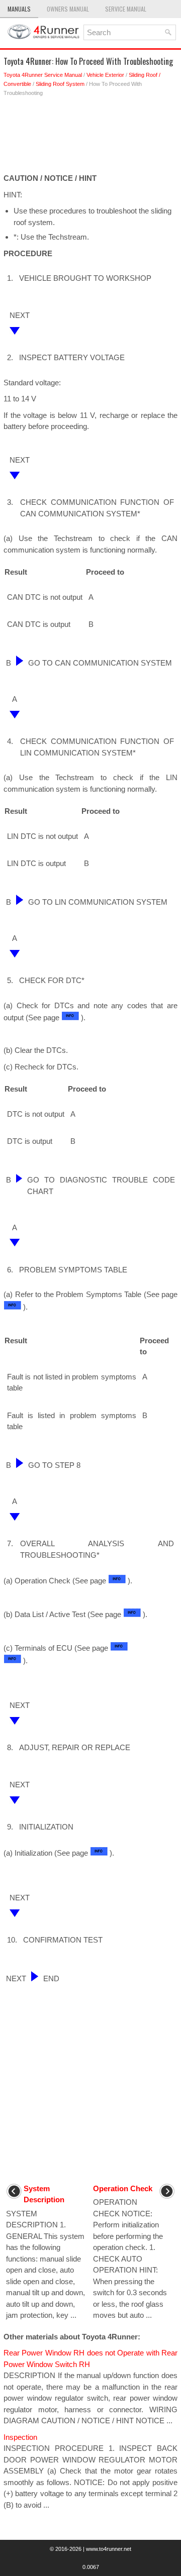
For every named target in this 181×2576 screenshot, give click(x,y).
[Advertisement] (90, 138)
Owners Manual (68, 9)
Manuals (19, 9)
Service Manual (126, 9)
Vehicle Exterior (105, 75)
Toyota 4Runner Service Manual (43, 75)
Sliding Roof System (60, 84)
